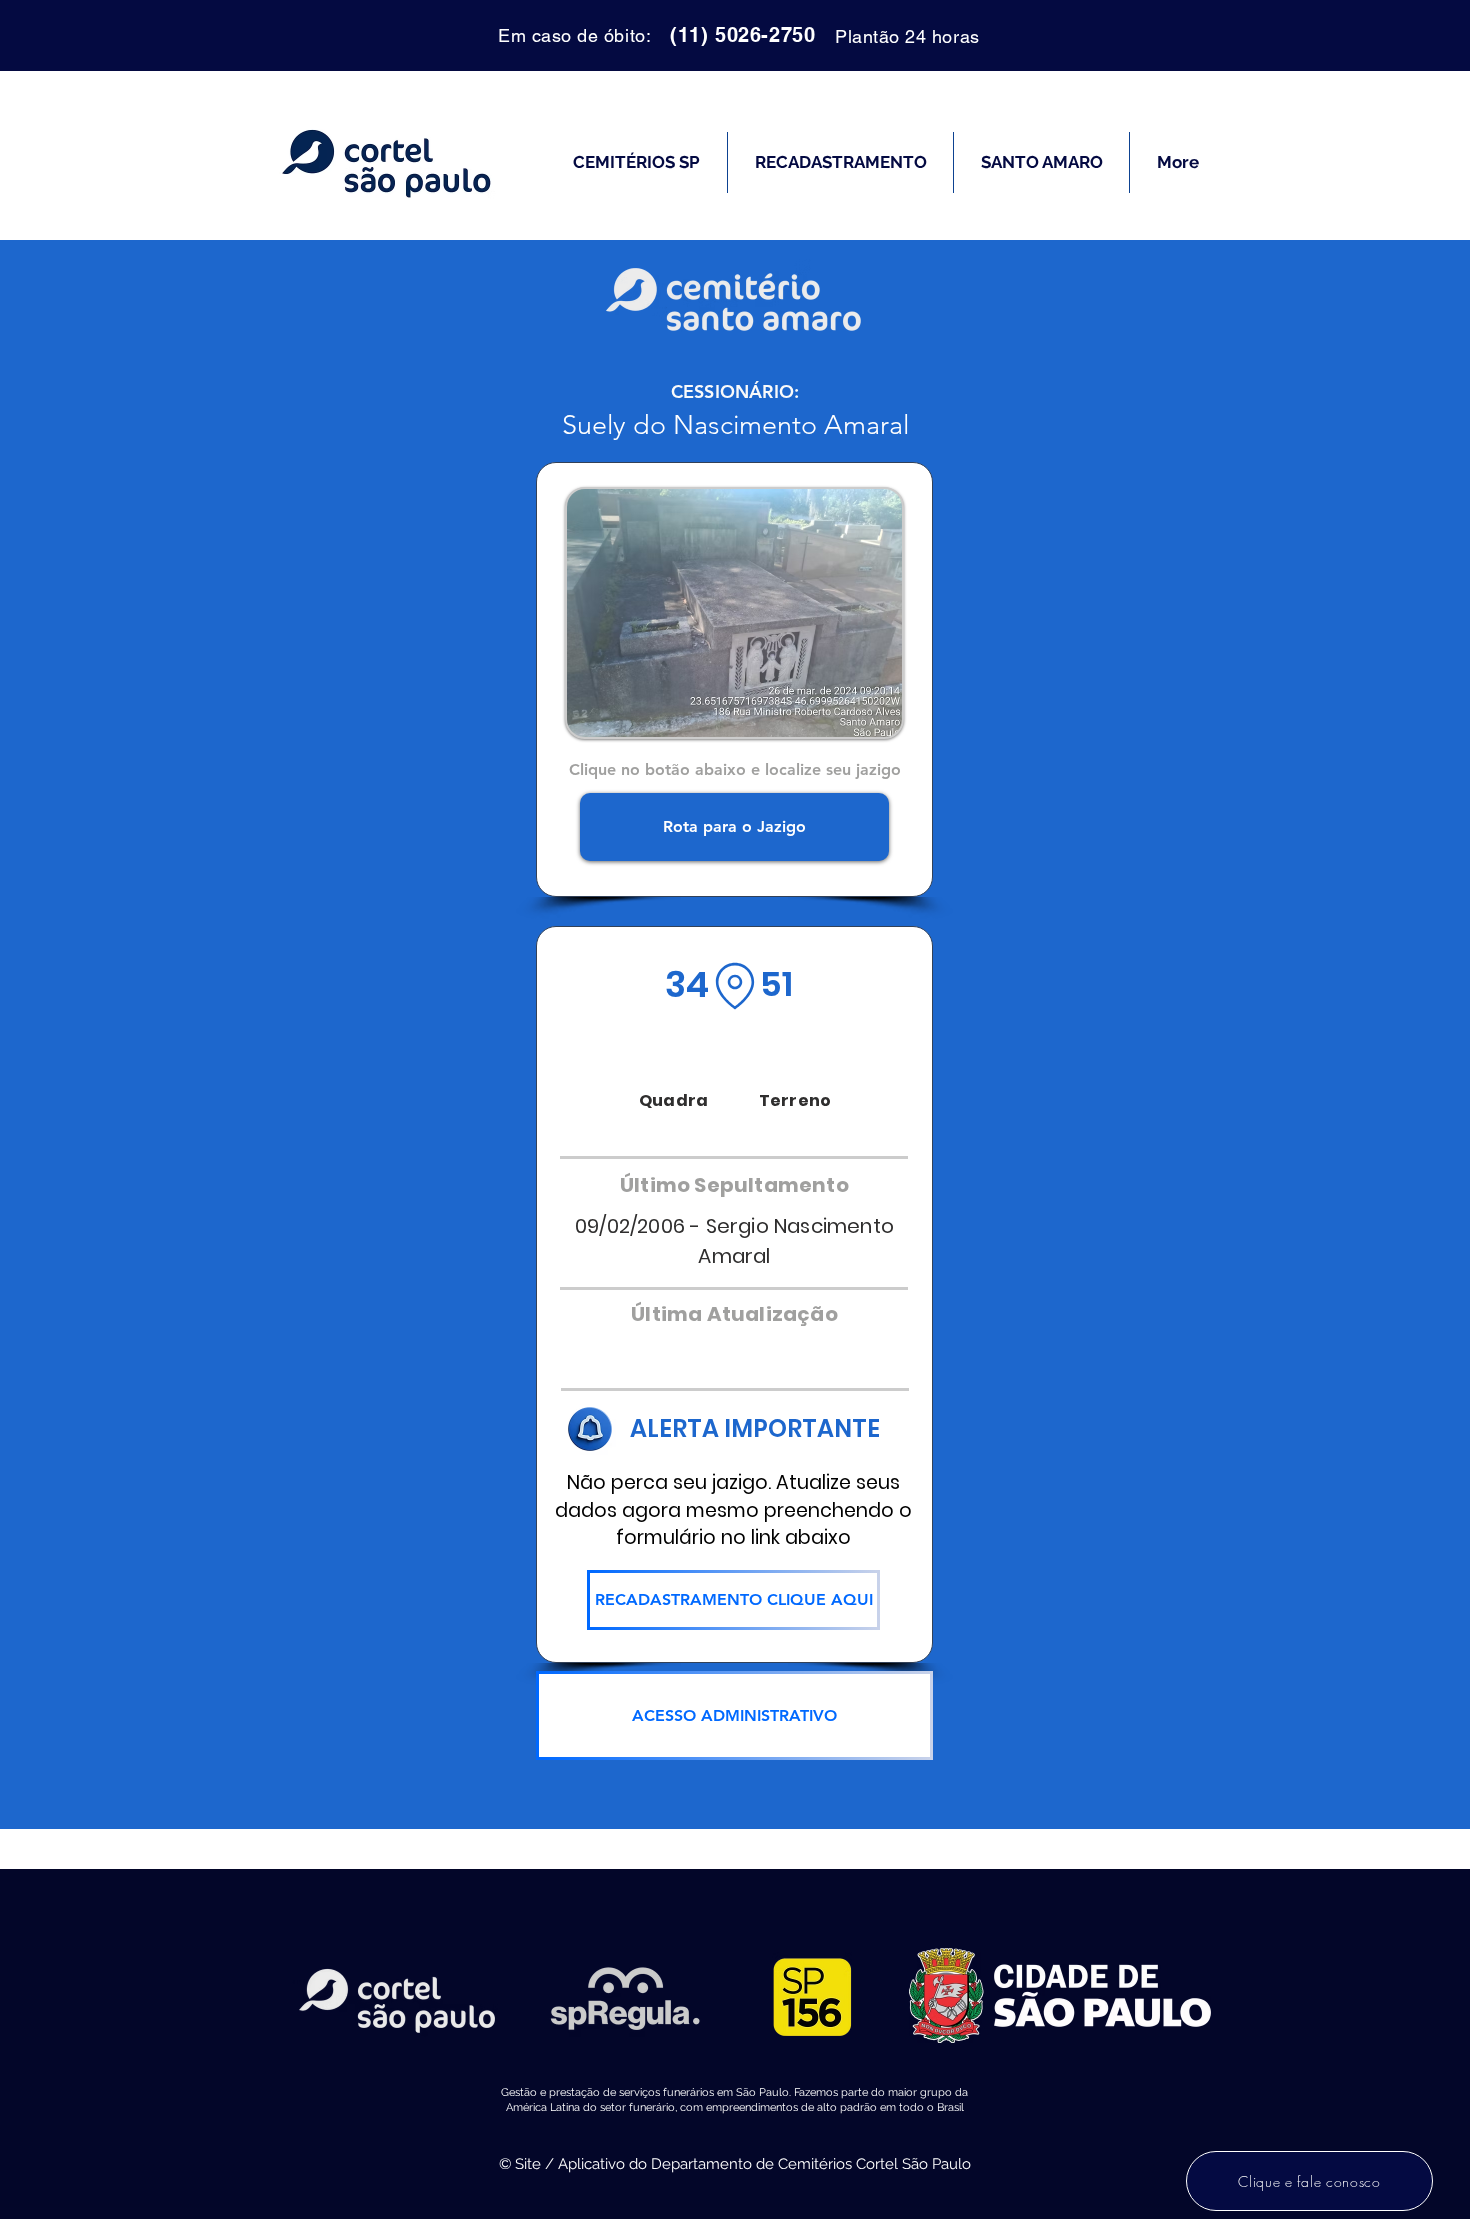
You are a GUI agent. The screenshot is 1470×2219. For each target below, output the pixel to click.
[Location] (735, 986)
